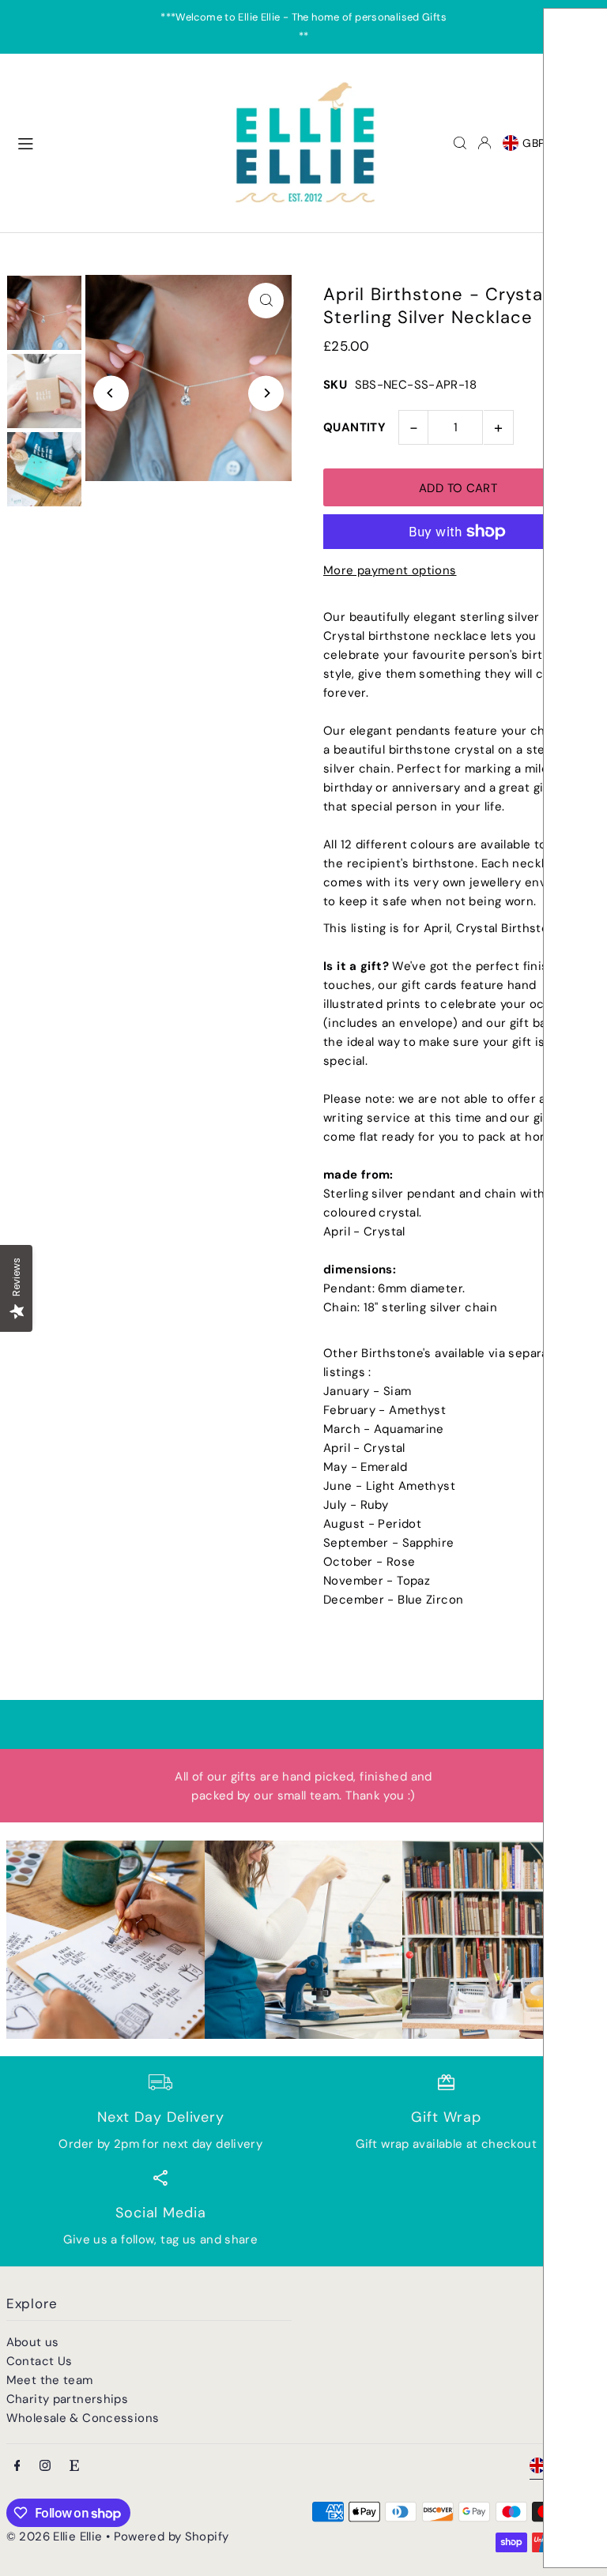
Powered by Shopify (172, 2537)
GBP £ (539, 143)
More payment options (390, 570)
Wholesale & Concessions (83, 2418)
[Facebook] (17, 2467)
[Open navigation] (113, 142)
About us (33, 2342)
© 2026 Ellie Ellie (56, 2537)
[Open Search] (460, 143)
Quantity (354, 427)
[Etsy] (74, 2467)
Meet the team (50, 2380)
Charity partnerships (68, 2399)
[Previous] (111, 393)
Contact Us (40, 2361)
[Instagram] (45, 2467)
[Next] (266, 393)
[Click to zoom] (266, 301)
